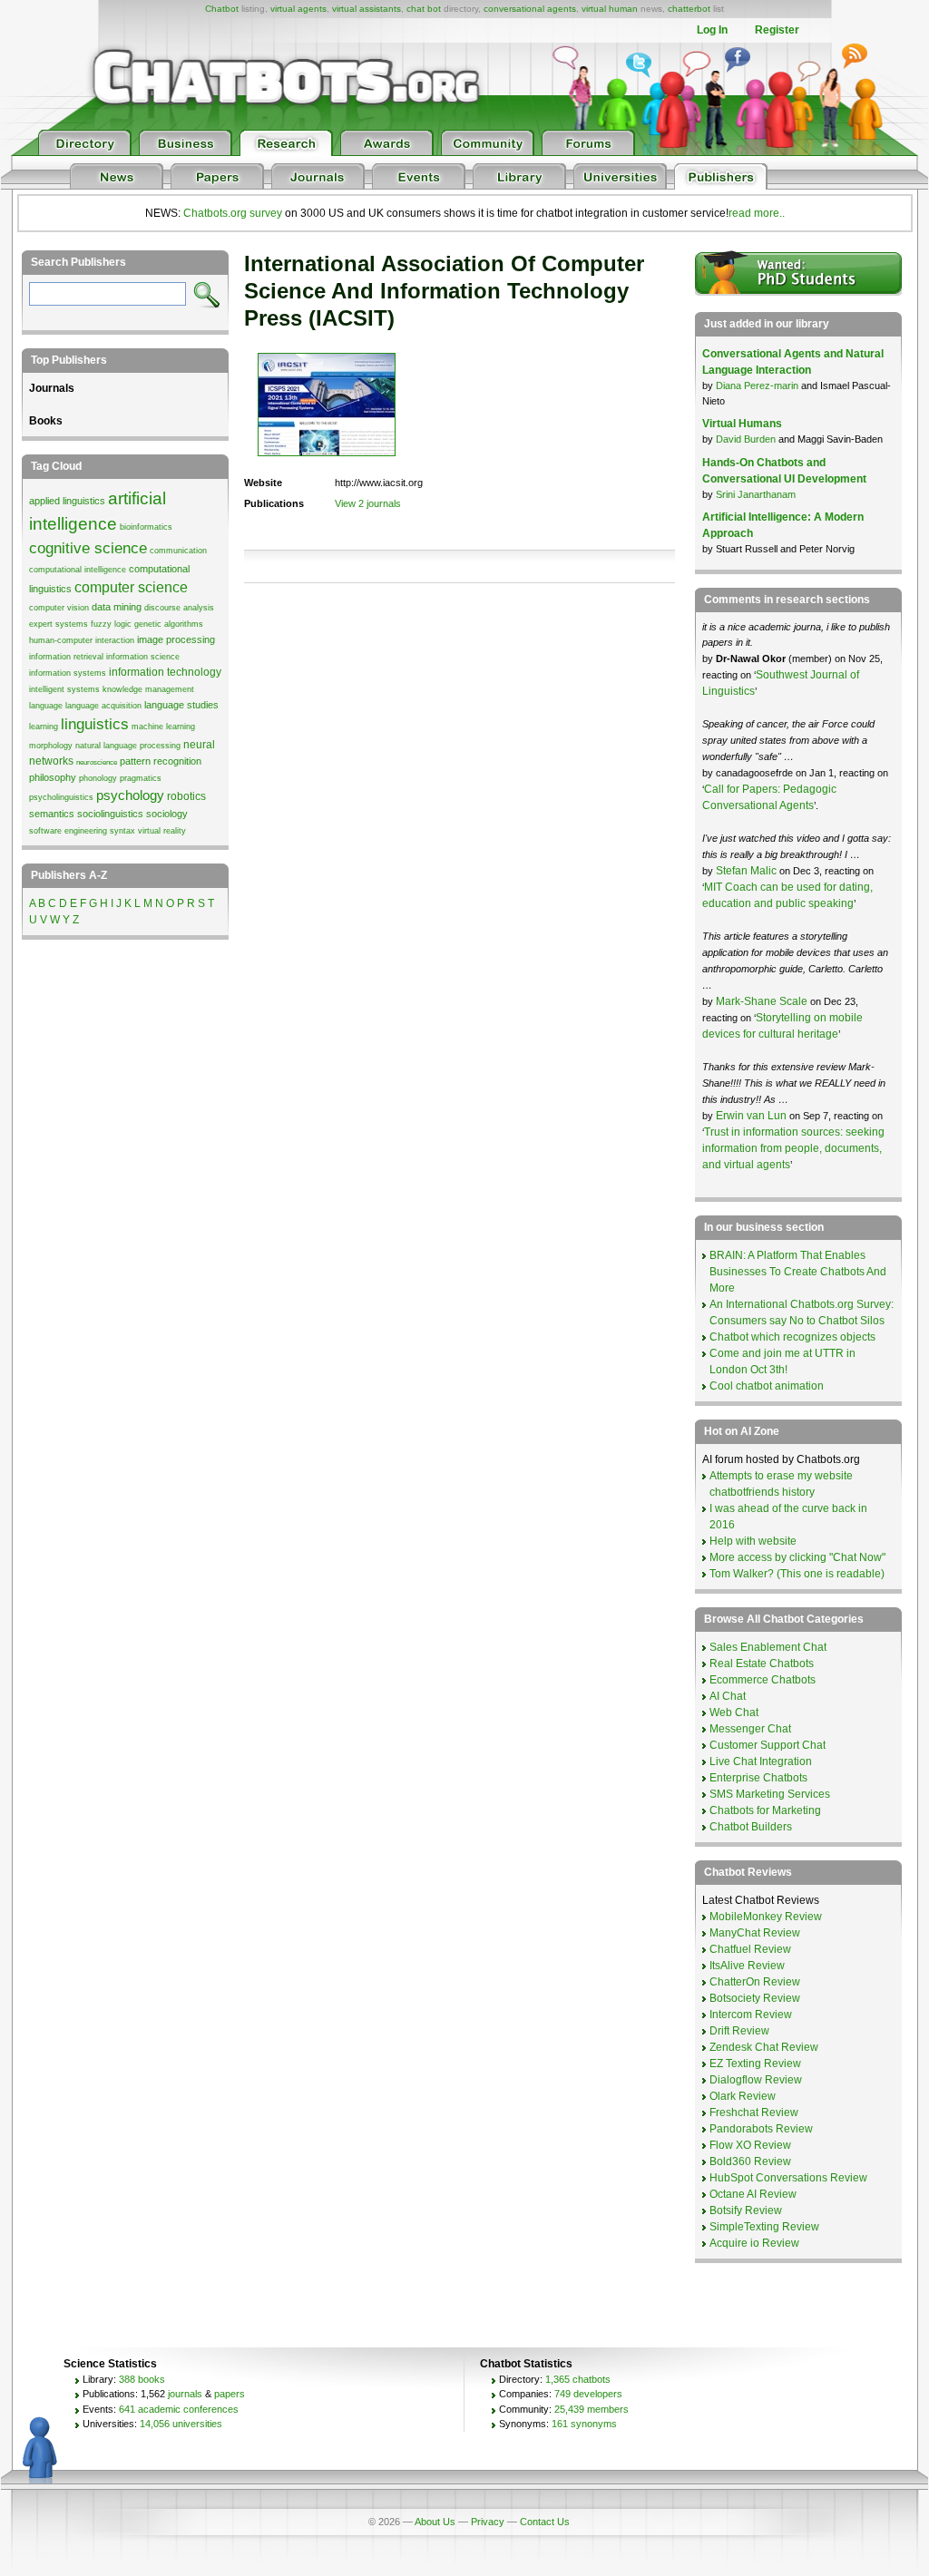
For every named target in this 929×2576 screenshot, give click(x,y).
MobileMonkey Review (766, 1917)
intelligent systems (64, 689)
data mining (117, 607)
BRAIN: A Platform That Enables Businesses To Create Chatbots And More (798, 1272)
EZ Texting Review (755, 2064)
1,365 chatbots (578, 2379)
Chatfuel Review (750, 1949)
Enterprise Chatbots (758, 1778)
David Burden (746, 439)
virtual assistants (367, 9)
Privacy (488, 2522)
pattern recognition (161, 761)
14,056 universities (181, 2424)
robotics (186, 796)
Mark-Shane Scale (763, 1001)
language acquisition (103, 706)
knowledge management (148, 689)
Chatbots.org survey (233, 213)
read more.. (757, 213)
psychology (130, 795)
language (46, 706)
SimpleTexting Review (764, 2227)
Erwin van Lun (753, 1116)
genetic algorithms (169, 624)
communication (178, 551)
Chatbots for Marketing (765, 1810)
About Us (435, 2522)
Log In (712, 30)
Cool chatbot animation (767, 1386)
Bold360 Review (750, 2161)
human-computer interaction (82, 640)
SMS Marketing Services (770, 1794)
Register (777, 30)
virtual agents (298, 9)
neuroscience (97, 762)
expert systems (59, 624)
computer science (131, 587)
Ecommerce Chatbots (763, 1680)
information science (143, 657)
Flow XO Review (750, 2145)
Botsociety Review (755, 1998)
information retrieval (66, 657)
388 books (142, 2379)
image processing (176, 639)
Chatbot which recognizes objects (792, 1337)
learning (44, 727)
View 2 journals (368, 503)
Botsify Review (746, 2210)
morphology (51, 746)
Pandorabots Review (761, 2129)
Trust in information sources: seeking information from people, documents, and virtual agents (793, 1148)
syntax (122, 831)
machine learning (163, 727)
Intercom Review (751, 2015)
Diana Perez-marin (757, 385)
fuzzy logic (111, 624)
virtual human (610, 9)
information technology (165, 672)
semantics (52, 814)
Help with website (753, 1541)
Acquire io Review (754, 2243)
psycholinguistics (61, 797)
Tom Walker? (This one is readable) (797, 1574)
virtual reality (162, 831)
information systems (68, 673)
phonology (98, 778)
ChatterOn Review (755, 1982)
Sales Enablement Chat (768, 1647)
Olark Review (743, 2096)
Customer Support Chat (768, 1745)
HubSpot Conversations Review (788, 2178)
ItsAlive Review (747, 1966)
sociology (167, 814)
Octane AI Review (753, 2194)
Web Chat (734, 1712)
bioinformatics (146, 527)
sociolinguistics (110, 814)
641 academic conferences (179, 2409)
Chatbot (222, 9)
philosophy (53, 777)
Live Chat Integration (761, 1761)
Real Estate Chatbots (762, 1664)
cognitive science (88, 548)
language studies (181, 705)
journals (185, 2394)
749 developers (588, 2394)
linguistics (95, 724)
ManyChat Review (755, 1933)
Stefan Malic (748, 871)
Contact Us (545, 2522)
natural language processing (128, 746)
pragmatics (141, 778)
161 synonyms (584, 2424)
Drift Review (739, 2031)
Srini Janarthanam (756, 494)
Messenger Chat (750, 1729)
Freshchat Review (754, 2113)
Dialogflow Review (756, 2080)
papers (230, 2394)
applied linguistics (67, 501)
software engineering (68, 831)
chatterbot (689, 9)
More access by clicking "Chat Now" (797, 1557)
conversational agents (530, 9)
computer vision (59, 608)
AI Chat (728, 1696)
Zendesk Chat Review (764, 2047)
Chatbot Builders (751, 1827)
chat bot (424, 9)
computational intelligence (78, 570)
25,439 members (592, 2409)
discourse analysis (179, 608)
